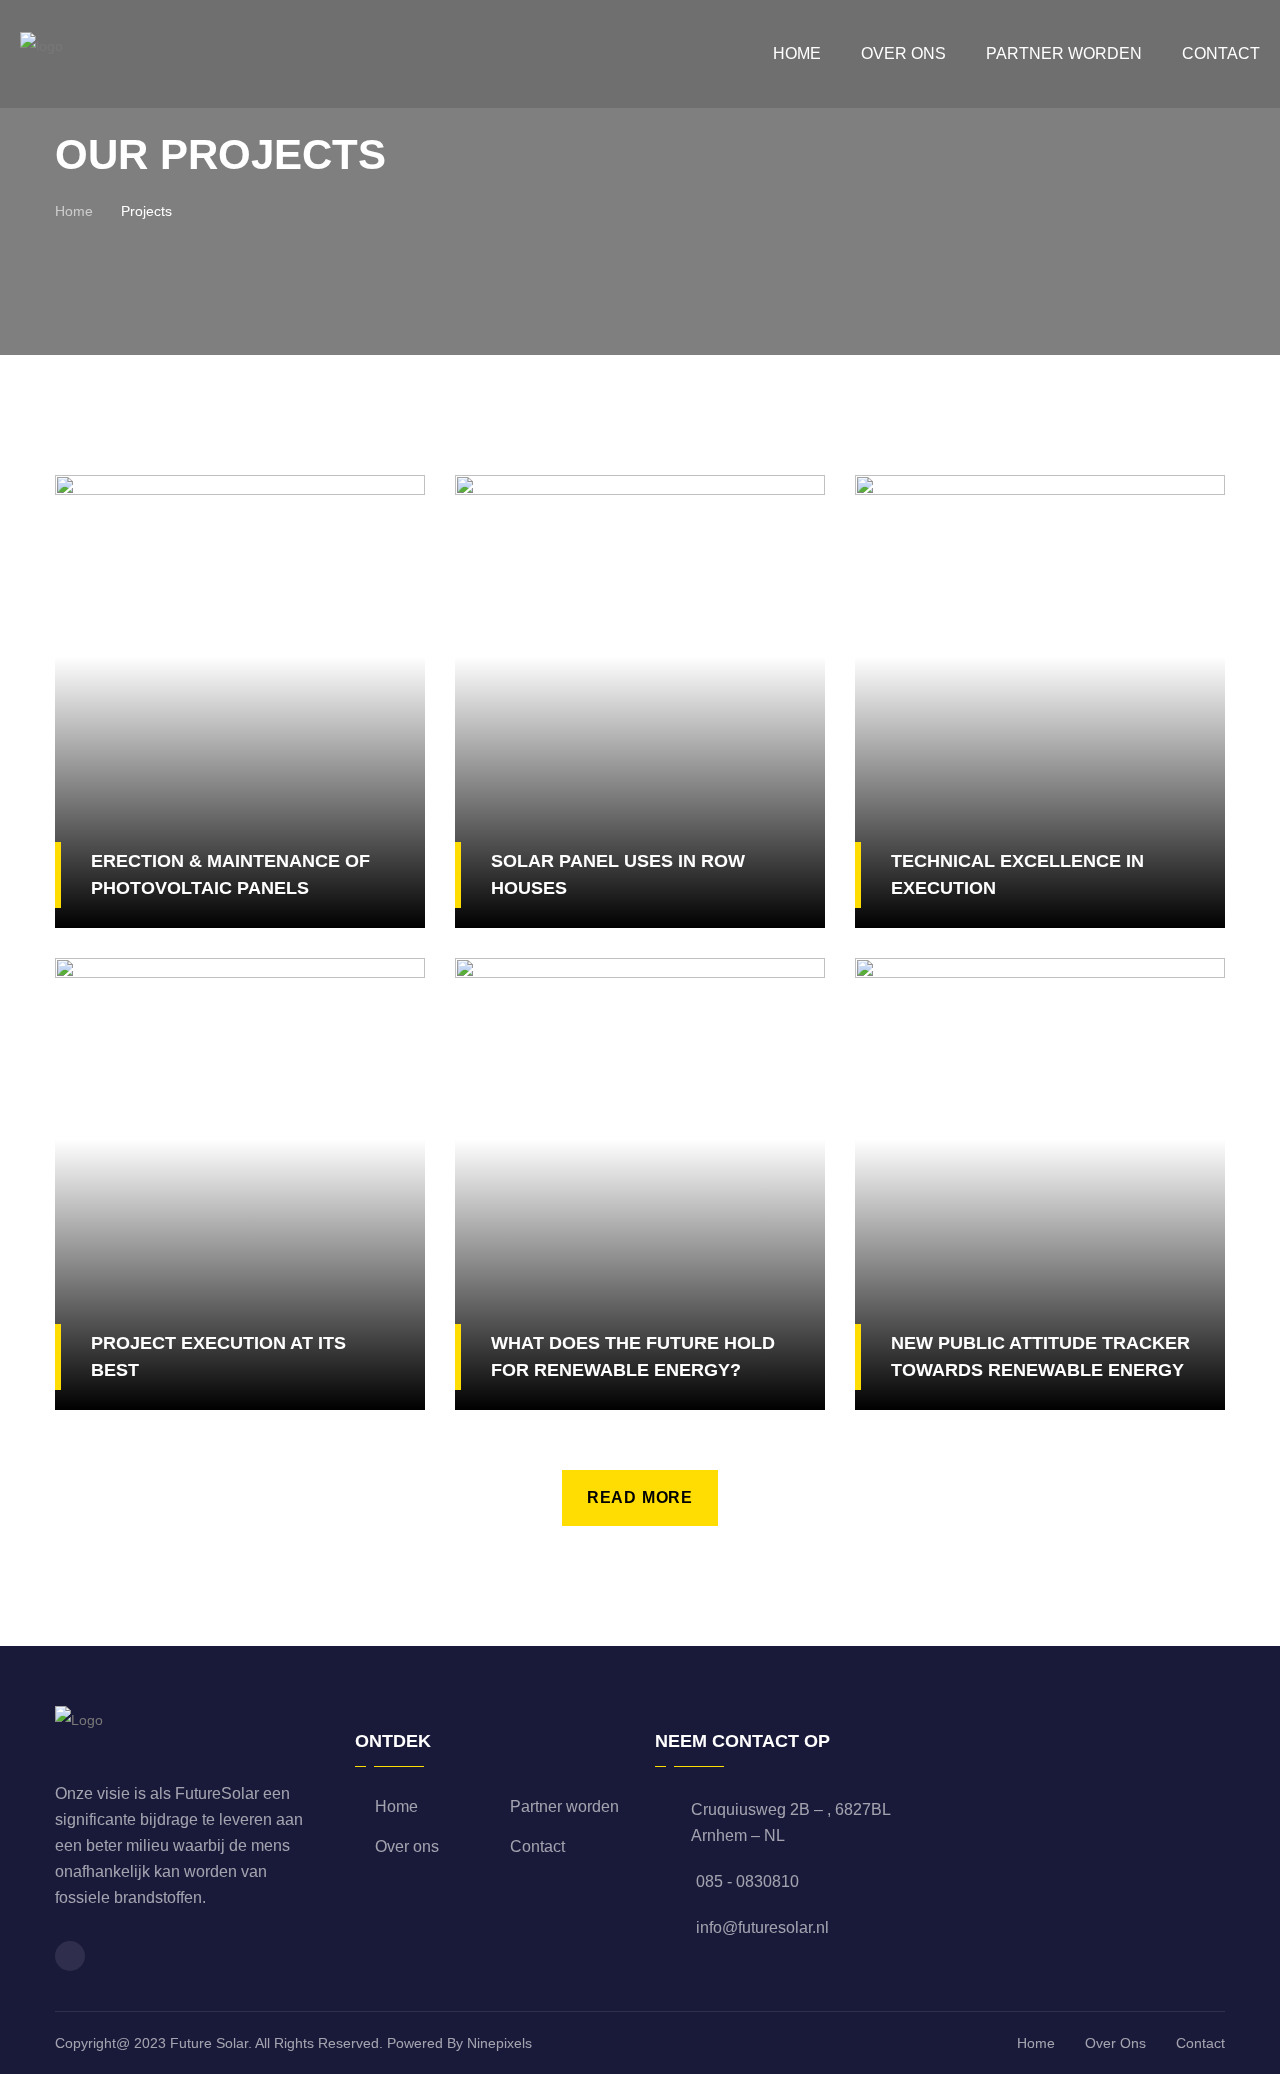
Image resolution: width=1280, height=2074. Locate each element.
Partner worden (1064, 53)
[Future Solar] (41, 53)
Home (797, 53)
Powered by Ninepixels (459, 2043)
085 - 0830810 (747, 1881)
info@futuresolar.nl (762, 1927)
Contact (1221, 53)
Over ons (903, 53)
